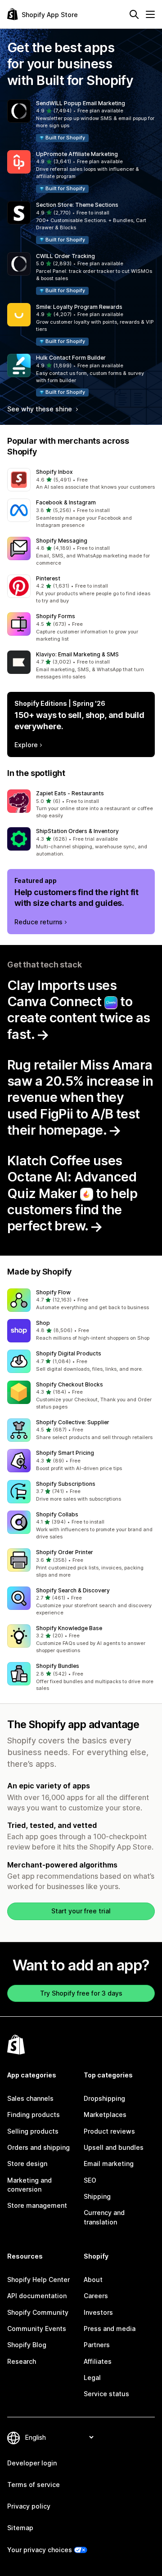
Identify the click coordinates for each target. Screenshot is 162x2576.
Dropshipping (104, 2098)
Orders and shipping (38, 2147)
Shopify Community (38, 2312)
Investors (98, 2312)
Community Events (37, 2329)
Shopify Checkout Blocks (70, 1384)
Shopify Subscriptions (66, 1484)
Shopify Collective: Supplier (73, 1422)
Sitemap (20, 2528)
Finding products (34, 2115)
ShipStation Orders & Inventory (77, 831)
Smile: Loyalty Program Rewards (79, 307)
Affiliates (98, 2361)
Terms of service (34, 2485)
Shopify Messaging (62, 541)
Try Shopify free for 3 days (81, 1993)
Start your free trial (81, 1911)
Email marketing (109, 2164)
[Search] (134, 14)
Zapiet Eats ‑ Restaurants (70, 793)
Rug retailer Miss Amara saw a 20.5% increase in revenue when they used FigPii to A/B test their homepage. (80, 1097)
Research (22, 2361)
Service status (106, 2394)
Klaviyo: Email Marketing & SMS (77, 654)
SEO (90, 2180)
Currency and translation (104, 2217)
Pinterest (48, 578)
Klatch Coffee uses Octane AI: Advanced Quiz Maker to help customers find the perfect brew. (72, 1193)
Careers (96, 2296)
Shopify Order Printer (65, 1552)
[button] (81, 121)
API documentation (37, 2296)
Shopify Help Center (38, 2280)
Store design (27, 2164)
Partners (97, 2345)
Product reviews (109, 2131)
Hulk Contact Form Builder (71, 358)
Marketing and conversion (29, 2185)
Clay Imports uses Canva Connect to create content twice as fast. (79, 1010)
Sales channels (30, 2098)
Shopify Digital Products (69, 1353)
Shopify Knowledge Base (69, 1628)
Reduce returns (38, 922)
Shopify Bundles (58, 1666)
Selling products (33, 2131)
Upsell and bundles (114, 2147)
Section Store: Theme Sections (77, 205)
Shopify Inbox (54, 472)
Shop (43, 1323)
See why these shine (40, 409)
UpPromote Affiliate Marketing (77, 154)
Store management (37, 2205)
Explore (26, 745)
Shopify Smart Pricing (65, 1453)
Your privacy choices (40, 2550)
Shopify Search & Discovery (73, 1590)
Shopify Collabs (57, 1514)
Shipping (97, 2196)
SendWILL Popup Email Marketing (81, 103)
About (93, 2280)
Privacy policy (29, 2506)
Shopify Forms (56, 616)
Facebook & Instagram (66, 502)
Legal (92, 2378)
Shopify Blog (27, 2345)
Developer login (32, 2463)
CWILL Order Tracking (65, 256)
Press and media (110, 2329)
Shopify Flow (53, 1292)
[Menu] (150, 14)
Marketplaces (105, 2115)
